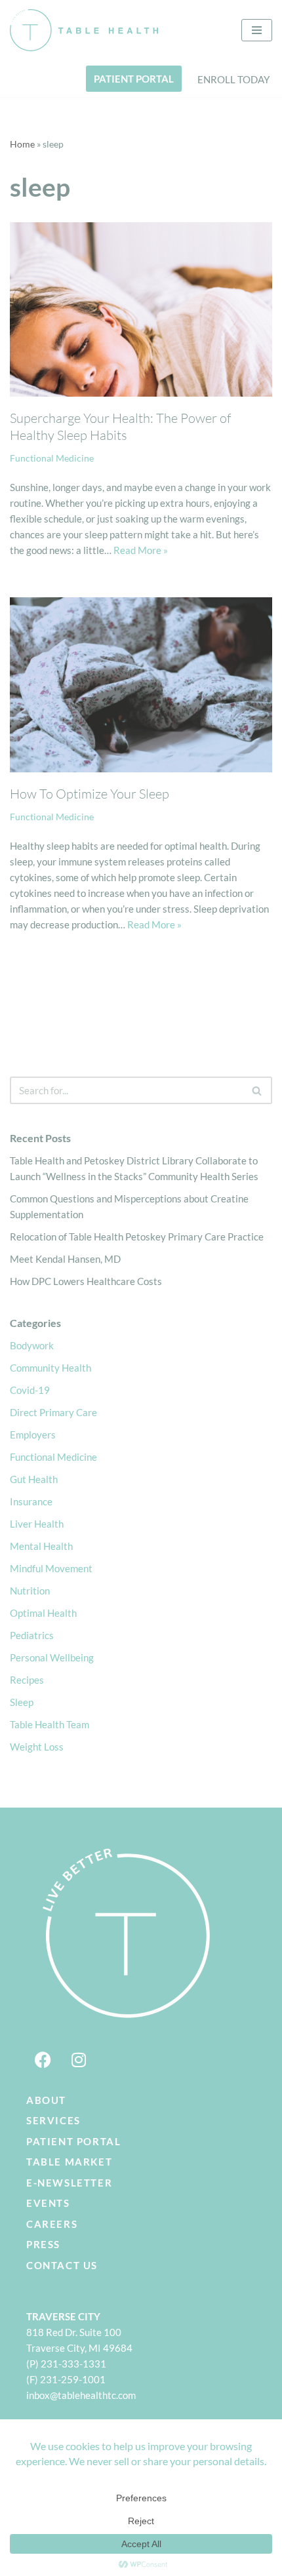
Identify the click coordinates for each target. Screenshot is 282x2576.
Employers (33, 1435)
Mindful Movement (51, 1568)
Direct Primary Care (53, 1412)
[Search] (257, 1090)
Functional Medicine (52, 458)
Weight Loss (37, 1747)
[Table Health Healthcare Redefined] (84, 30)
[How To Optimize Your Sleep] (141, 685)
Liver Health (37, 1524)
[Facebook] (43, 2060)
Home (22, 144)
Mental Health (41, 1546)
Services (53, 2120)
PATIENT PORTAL (134, 79)
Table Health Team (50, 1724)
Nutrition (30, 1591)
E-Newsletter (69, 2183)
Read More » (141, 550)
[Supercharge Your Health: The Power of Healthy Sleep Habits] (141, 310)
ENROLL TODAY (233, 79)
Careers (52, 2224)
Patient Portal (73, 2141)
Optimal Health (43, 1613)
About (46, 2100)
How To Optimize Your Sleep (90, 794)
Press (43, 2244)
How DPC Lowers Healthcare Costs (86, 1281)
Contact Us (62, 2265)
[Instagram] (79, 2060)
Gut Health (34, 1479)
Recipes (27, 1680)
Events (48, 2203)
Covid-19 (30, 1390)
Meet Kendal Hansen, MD (65, 1259)
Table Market (69, 2162)
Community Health (50, 1368)
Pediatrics (32, 1635)
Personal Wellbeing (52, 1657)
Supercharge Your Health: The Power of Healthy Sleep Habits (120, 426)
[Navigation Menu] (257, 30)
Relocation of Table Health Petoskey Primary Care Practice (137, 1237)
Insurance (31, 1501)
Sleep (22, 1702)
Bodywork (32, 1345)
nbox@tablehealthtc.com (82, 2395)
